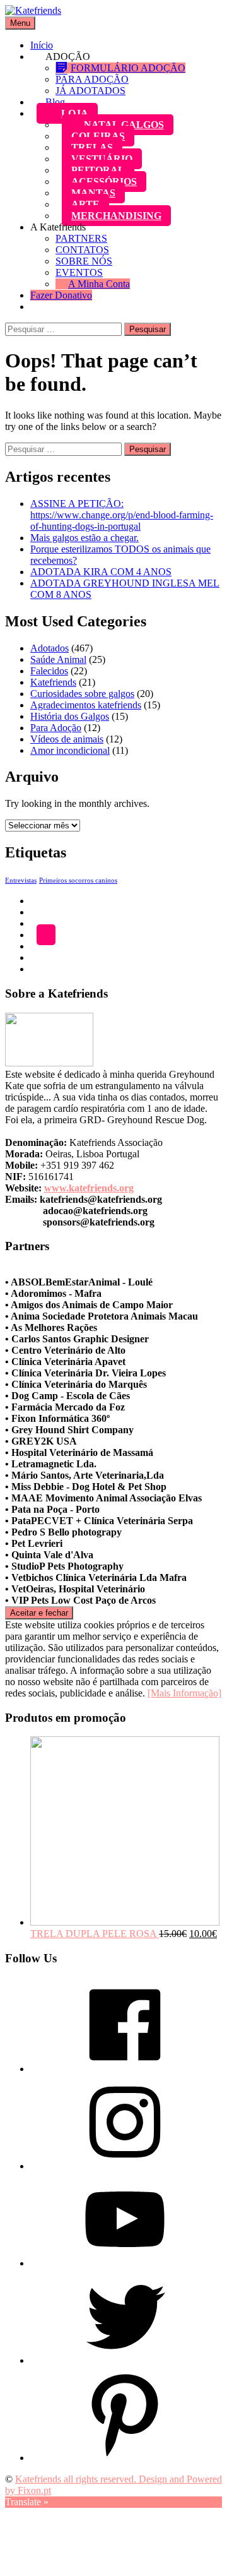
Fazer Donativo (61, 295)
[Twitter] (125, 2360)
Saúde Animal (58, 659)
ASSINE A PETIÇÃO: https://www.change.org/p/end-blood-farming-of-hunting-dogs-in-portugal (122, 515)
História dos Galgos (70, 716)
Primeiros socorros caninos (78, 880)
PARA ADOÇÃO (92, 79)
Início (42, 45)
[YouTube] (125, 2263)
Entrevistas (21, 880)
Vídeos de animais (67, 739)
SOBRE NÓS (84, 261)
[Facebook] (125, 2069)
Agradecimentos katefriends (86, 705)
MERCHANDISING (116, 216)
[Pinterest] (125, 2458)
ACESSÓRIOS (104, 182)
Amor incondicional (70, 750)
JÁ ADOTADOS (90, 91)
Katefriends (53, 682)
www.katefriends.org (89, 1188)
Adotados (49, 648)
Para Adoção (56, 728)
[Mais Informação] (184, 1693)
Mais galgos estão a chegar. (84, 538)
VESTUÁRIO (102, 159)
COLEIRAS (98, 136)
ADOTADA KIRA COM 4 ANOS (101, 572)
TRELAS (92, 147)
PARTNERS (81, 238)
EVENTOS (79, 272)
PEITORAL (98, 170)
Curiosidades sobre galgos (82, 694)
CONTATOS (82, 250)
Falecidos (49, 671)
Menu (20, 23)
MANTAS (93, 193)
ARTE (85, 204)
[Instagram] (125, 2166)
